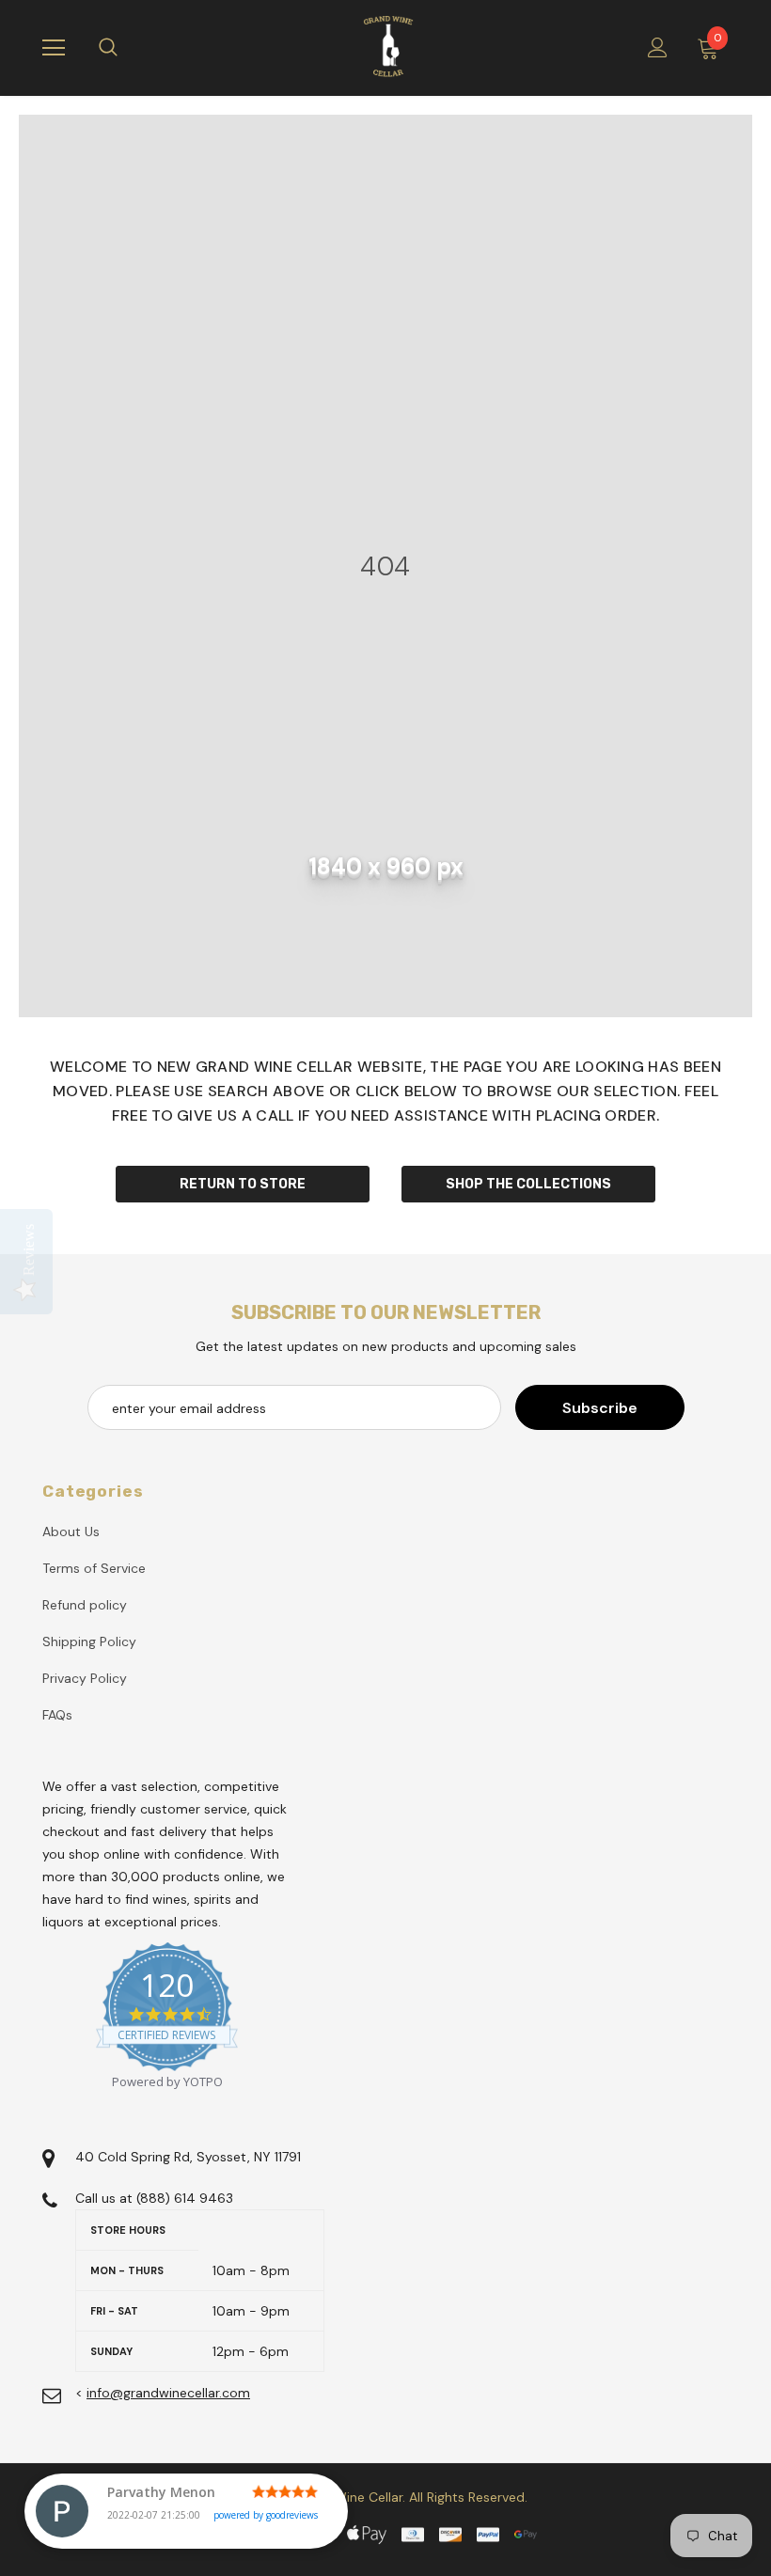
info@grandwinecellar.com (168, 2393)
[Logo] (388, 47)
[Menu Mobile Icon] (54, 48)
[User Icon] (658, 47)
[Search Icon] (127, 48)
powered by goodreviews (266, 2515)
